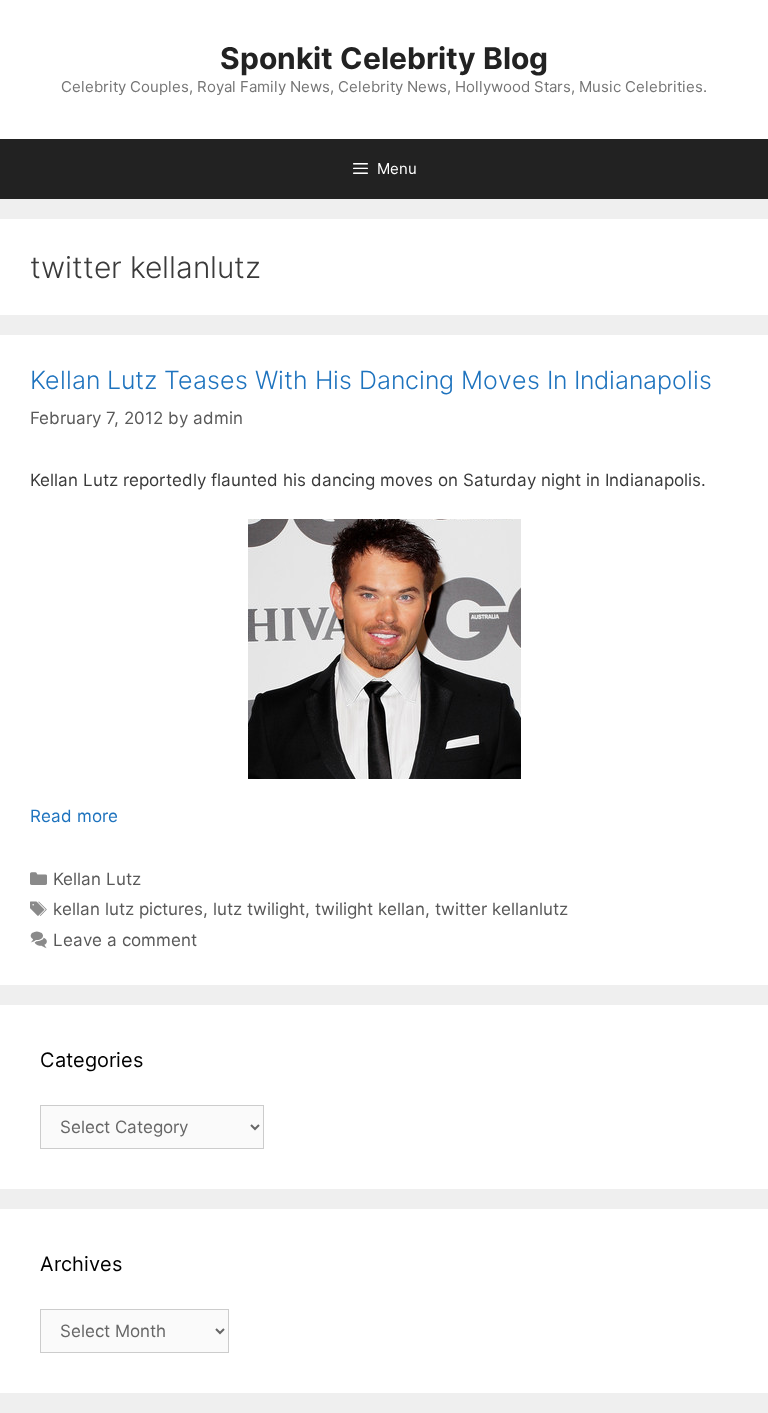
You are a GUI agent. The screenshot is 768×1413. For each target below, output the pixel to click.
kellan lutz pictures (128, 909)
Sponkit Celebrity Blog (384, 58)
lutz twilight (259, 909)
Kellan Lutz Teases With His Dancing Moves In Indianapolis (371, 380)
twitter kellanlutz (501, 909)
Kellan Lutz (97, 879)
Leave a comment (125, 940)
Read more (74, 816)
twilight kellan (370, 909)
